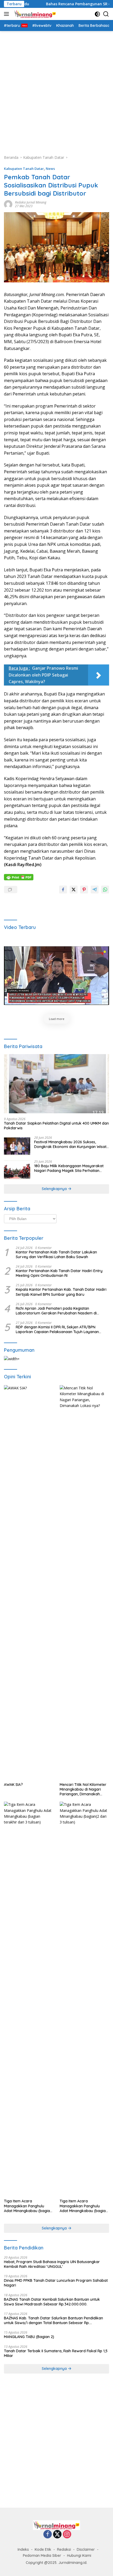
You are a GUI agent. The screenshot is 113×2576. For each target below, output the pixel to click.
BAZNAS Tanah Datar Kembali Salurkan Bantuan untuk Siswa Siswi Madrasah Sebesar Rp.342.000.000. (52, 2302)
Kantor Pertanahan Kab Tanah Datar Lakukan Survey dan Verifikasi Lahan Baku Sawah (56, 1254)
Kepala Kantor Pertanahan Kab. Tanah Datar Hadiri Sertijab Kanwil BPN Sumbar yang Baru (61, 1292)
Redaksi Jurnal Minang (31, 202)
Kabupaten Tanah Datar (24, 169)
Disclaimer (86, 2549)
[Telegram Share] (95, 890)
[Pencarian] (106, 14)
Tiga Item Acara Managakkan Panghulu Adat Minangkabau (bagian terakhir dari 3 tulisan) (28, 2206)
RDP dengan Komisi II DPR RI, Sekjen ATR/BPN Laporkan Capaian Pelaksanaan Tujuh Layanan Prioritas (57, 1329)
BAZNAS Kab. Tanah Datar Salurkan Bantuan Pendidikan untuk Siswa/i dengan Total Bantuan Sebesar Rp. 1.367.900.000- (53, 2320)
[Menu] (7, 14)
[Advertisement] (56, 90)
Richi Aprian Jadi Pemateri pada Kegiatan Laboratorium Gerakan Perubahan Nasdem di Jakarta (56, 1311)
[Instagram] (67, 2535)
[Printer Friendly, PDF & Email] (19, 877)
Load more (57, 1019)
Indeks (23, 2549)
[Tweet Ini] (74, 890)
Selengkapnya (55, 1189)
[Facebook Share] (63, 890)
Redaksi (64, 2549)
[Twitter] (57, 2535)
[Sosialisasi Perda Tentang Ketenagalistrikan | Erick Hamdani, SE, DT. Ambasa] (56, 976)
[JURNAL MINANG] (34, 14)
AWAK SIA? (13, 1785)
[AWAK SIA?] (29, 1582)
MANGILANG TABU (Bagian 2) (29, 2337)
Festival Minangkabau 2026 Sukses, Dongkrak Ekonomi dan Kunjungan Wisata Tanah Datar (71, 1144)
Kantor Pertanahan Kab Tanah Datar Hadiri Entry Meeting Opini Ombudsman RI (59, 1273)
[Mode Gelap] (97, 14)
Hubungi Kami (79, 2555)
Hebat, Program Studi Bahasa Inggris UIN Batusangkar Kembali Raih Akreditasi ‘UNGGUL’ (52, 2264)
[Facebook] (48, 2535)
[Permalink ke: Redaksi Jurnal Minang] (8, 204)
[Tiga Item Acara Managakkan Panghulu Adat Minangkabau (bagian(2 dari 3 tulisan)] (84, 1999)
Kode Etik (43, 2549)
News (50, 169)
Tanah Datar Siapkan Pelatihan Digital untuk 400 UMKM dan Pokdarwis (56, 1126)
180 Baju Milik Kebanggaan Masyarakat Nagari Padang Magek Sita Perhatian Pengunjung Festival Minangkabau (69, 1168)
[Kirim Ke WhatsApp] (105, 890)
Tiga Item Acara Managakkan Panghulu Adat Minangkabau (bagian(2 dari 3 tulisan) (84, 2206)
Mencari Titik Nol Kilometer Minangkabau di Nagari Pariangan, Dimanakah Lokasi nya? (83, 1789)
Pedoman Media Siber (42, 2555)
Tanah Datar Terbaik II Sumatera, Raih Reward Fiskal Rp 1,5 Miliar (56, 2353)
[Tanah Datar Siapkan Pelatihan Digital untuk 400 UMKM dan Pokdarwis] (56, 1084)
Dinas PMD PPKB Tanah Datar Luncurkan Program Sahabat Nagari (56, 2283)
